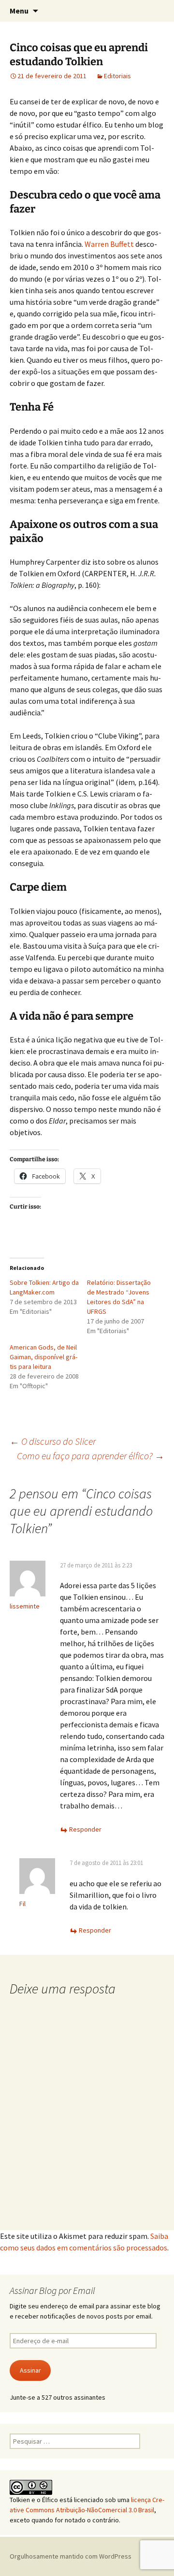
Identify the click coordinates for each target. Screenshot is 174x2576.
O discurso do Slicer (53, 1441)
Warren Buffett (109, 244)
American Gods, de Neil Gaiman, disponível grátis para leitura (43, 1357)
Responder (85, 1829)
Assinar (30, 2370)
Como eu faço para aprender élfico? (91, 1456)
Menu (19, 11)
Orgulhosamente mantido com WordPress (71, 2556)
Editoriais (117, 76)
